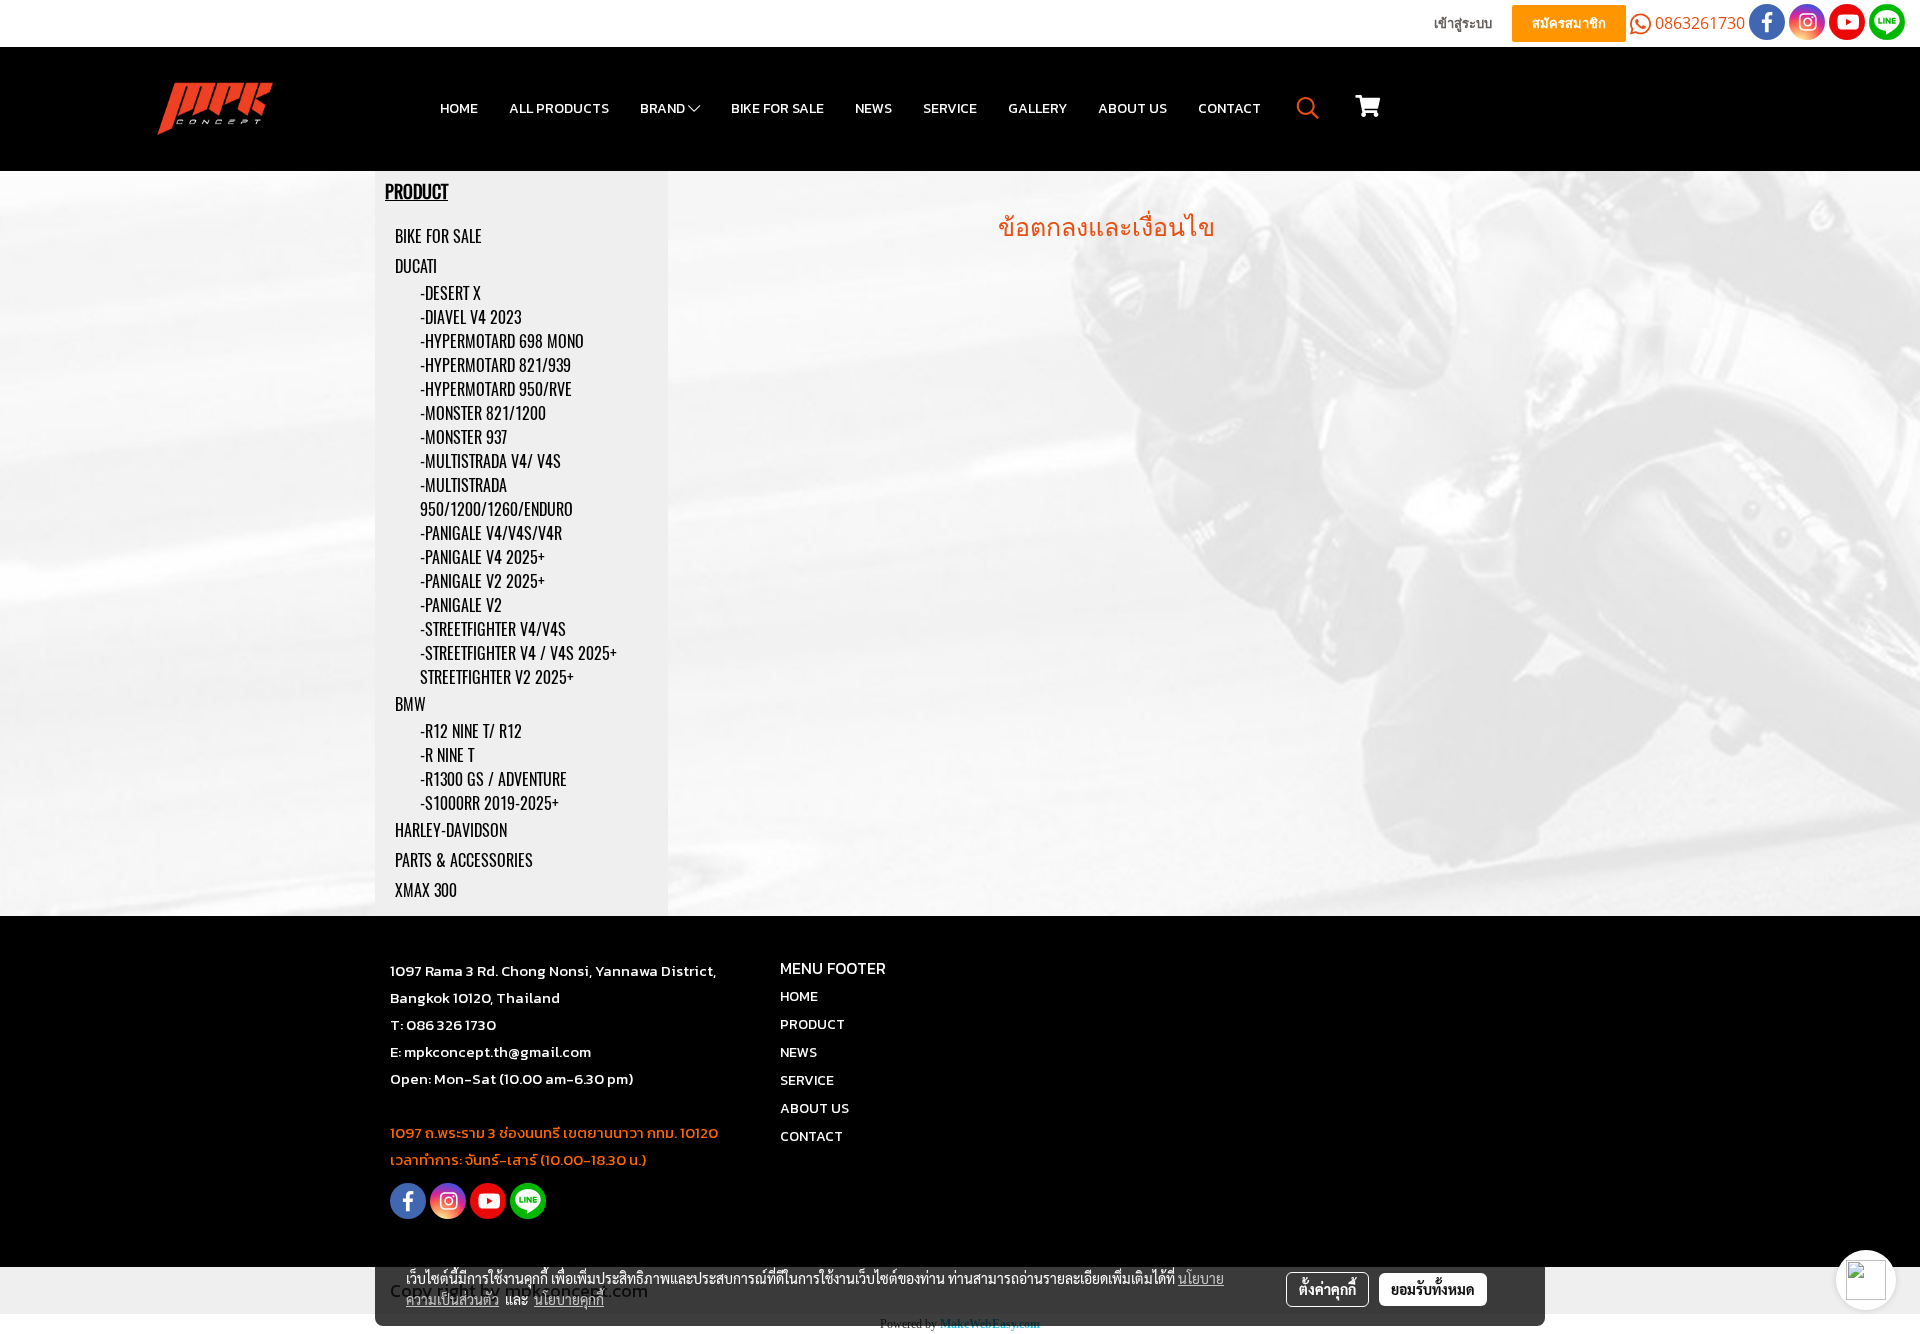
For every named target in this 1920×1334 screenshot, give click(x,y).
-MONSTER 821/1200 (483, 413)
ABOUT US (1132, 108)
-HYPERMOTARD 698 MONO (502, 341)
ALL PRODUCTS (559, 108)
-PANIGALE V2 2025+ (482, 581)
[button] (1308, 108)
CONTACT (1229, 108)
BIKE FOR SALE (777, 108)
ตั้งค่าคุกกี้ (1327, 1289)
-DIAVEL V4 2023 (470, 317)
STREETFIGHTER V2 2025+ (497, 677)
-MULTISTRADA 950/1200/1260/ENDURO (496, 497)
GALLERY (1037, 108)
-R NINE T (447, 755)
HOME (459, 108)
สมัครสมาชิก (1569, 23)
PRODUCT (812, 1024)
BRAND (664, 108)
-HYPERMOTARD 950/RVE (496, 389)
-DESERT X (450, 293)
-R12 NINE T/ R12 (471, 731)
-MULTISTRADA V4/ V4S (490, 461)
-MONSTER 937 (463, 437)
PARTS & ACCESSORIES (464, 860)
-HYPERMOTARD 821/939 (495, 365)
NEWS (873, 108)
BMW (410, 704)
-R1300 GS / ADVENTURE (493, 779)
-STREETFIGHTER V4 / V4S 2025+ (518, 653)
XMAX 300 (426, 890)
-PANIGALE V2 (461, 605)
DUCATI (416, 266)
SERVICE (950, 108)
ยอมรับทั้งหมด (1433, 1289)
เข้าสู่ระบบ (1463, 23)
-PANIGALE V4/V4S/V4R (491, 533)
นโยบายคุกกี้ (569, 1299)
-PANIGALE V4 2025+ (482, 557)
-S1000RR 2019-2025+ (489, 803)
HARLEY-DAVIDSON (451, 830)
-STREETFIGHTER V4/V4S (493, 629)
